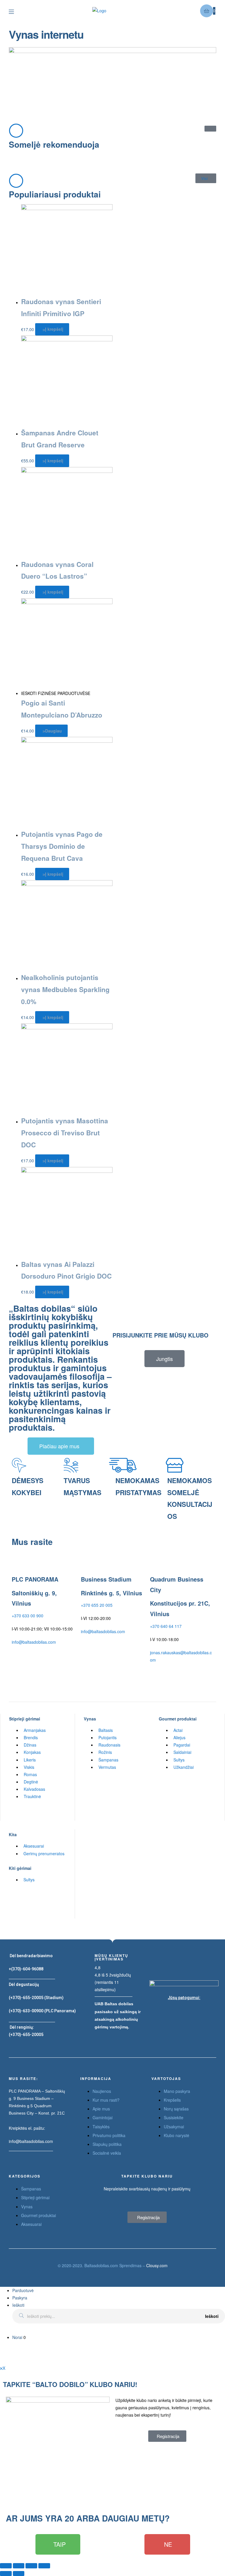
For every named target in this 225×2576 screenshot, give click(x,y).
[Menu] (16, 11)
